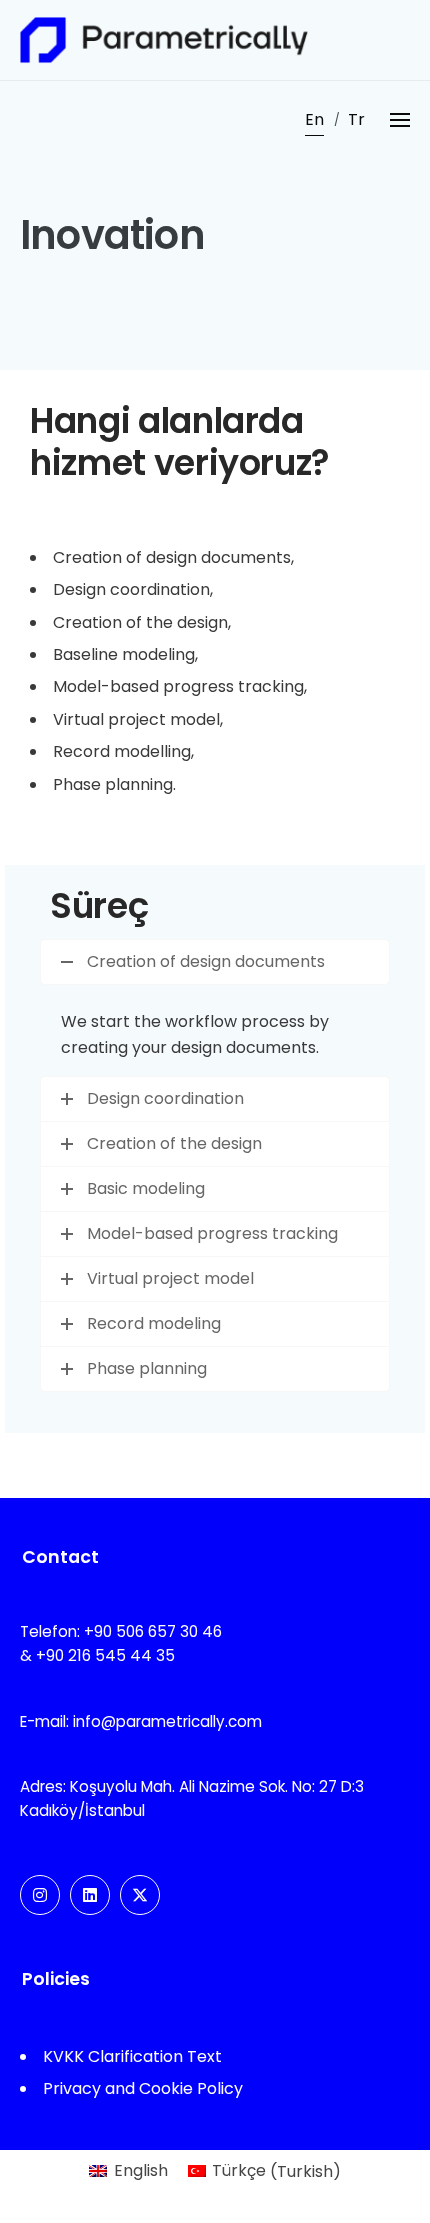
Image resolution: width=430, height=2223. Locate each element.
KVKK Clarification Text (132, 2056)
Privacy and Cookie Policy (143, 2088)
